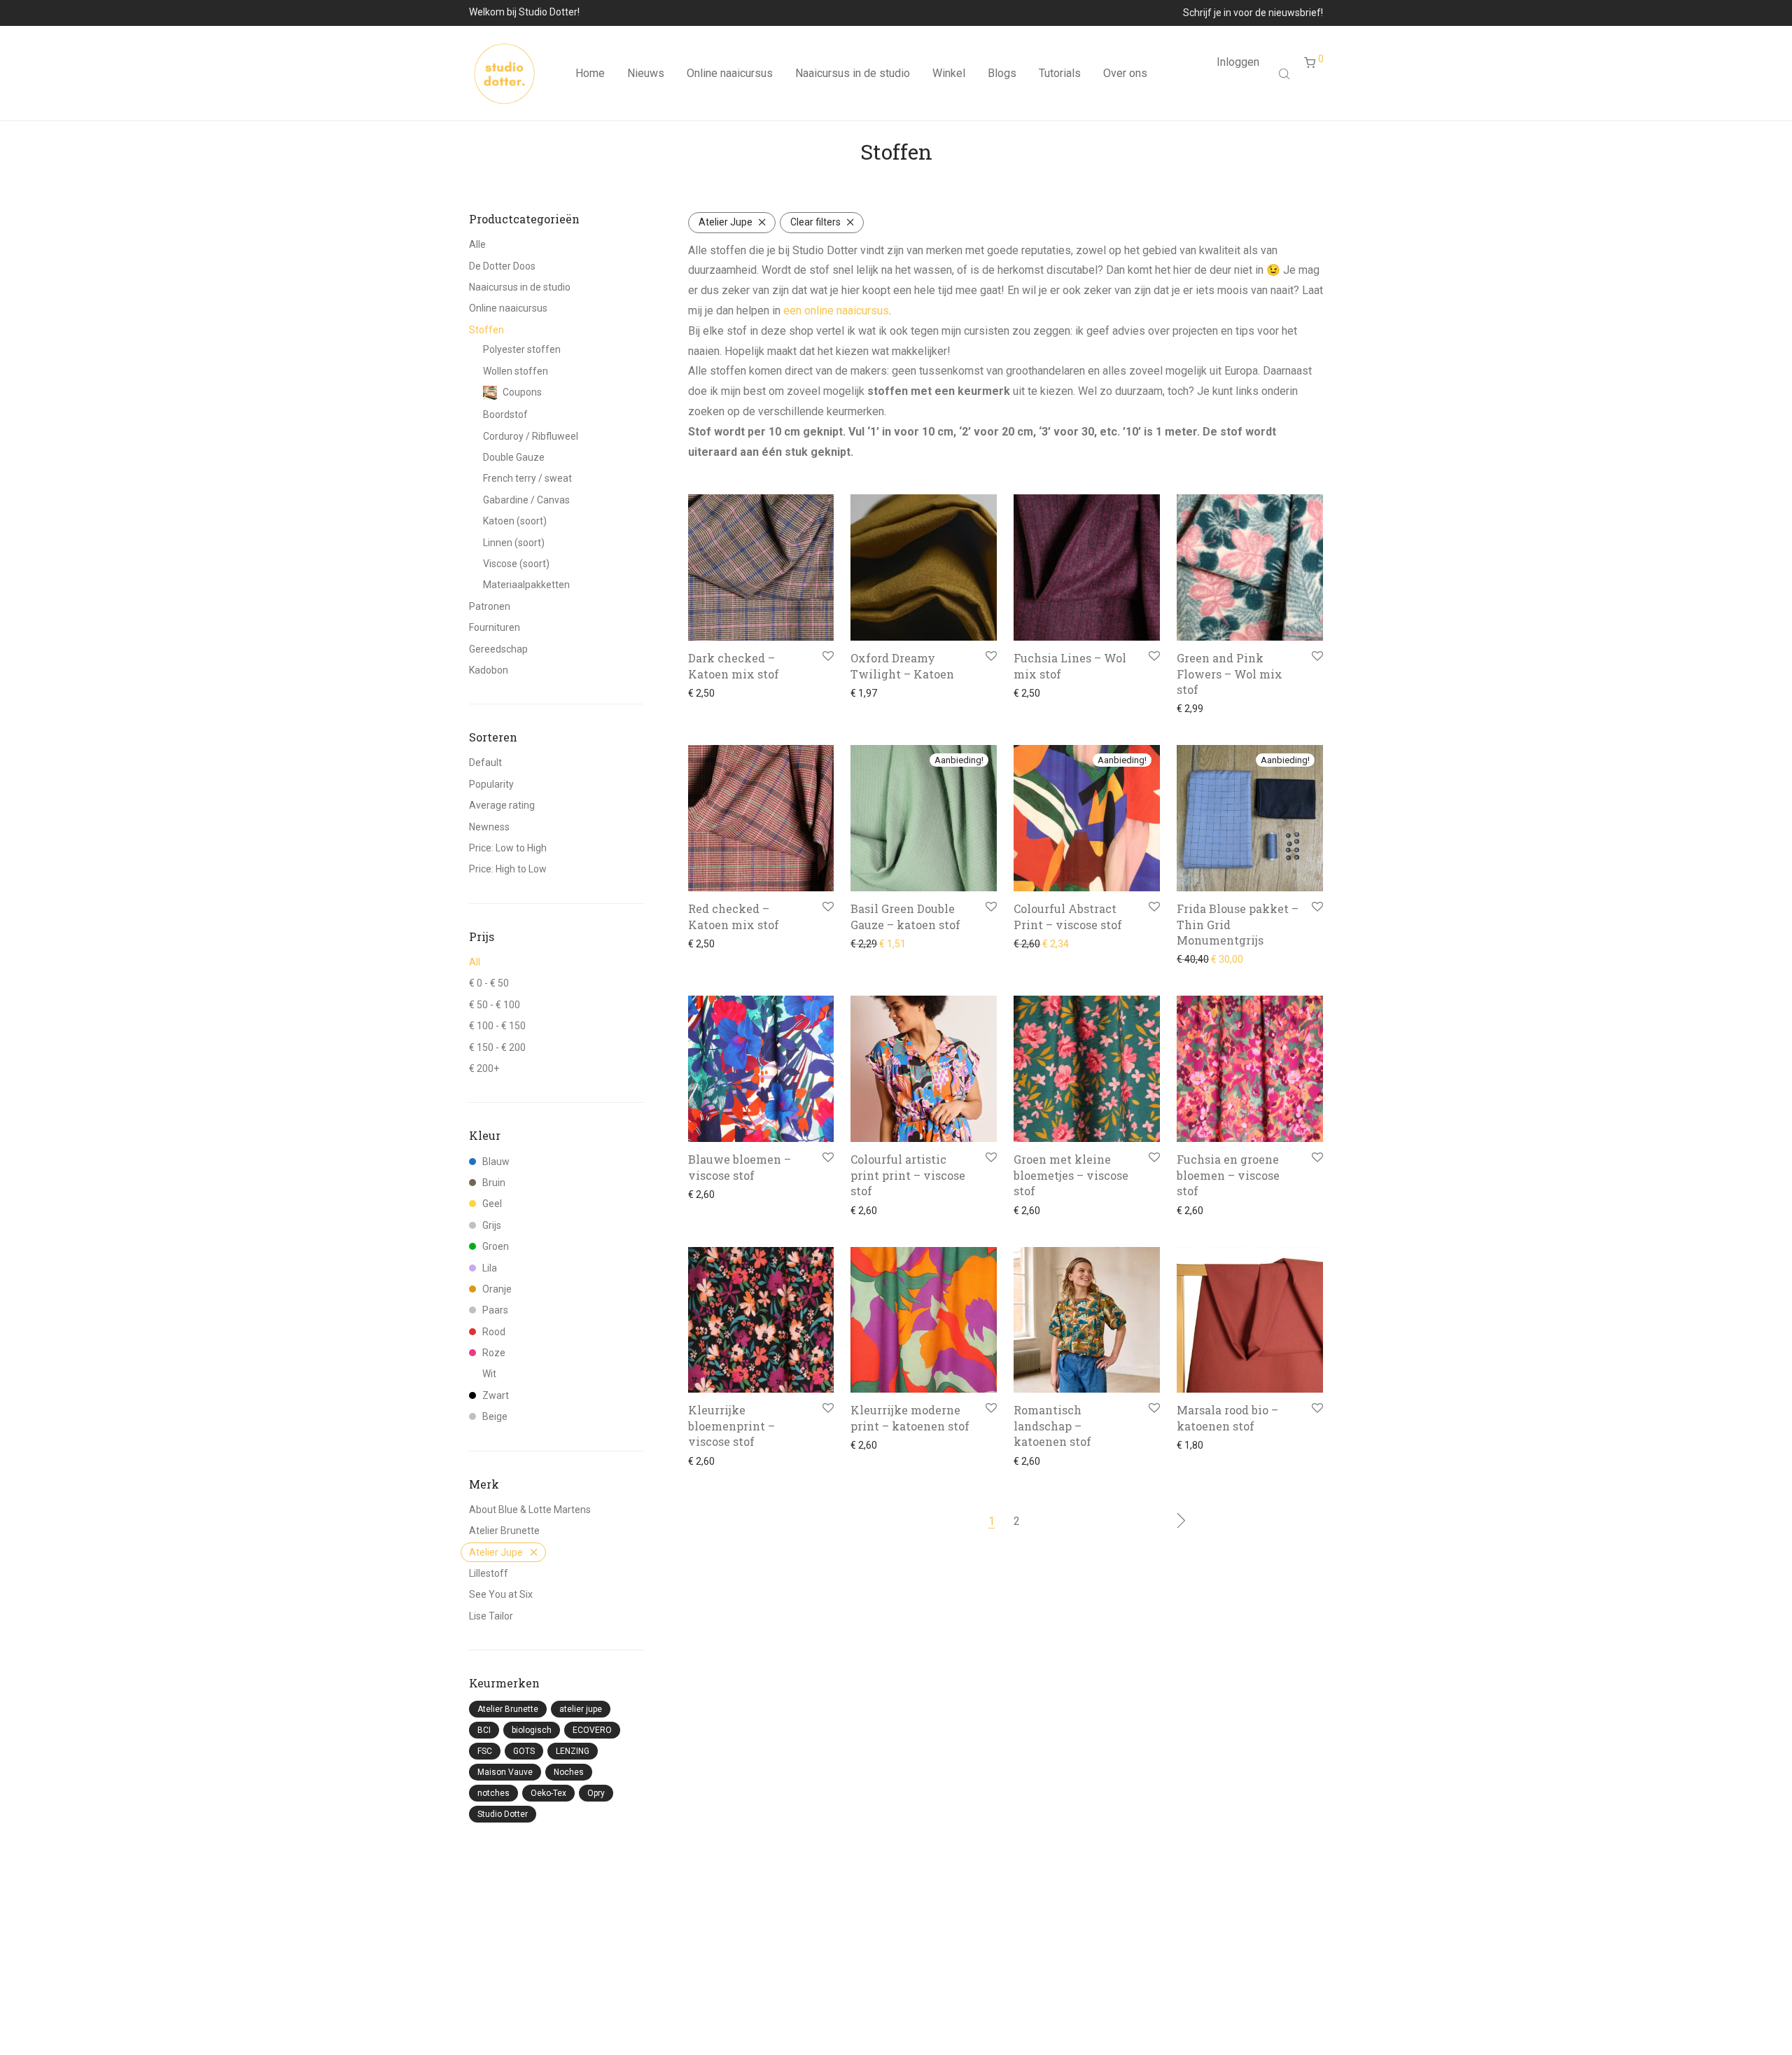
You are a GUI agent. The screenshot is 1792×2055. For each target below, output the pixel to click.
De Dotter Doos (502, 266)
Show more (709, 693)
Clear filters (815, 222)
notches (493, 1793)
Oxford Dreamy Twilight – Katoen (902, 666)
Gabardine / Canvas (526, 500)
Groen (496, 1246)
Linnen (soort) (514, 543)
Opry (596, 1793)
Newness (489, 827)
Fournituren (495, 627)
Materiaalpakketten (526, 585)
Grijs (492, 1225)
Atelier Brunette (504, 1531)
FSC (485, 1751)
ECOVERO (592, 1730)
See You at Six (501, 1594)
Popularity (491, 784)
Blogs (1002, 73)
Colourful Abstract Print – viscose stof (1068, 916)
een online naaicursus (836, 311)
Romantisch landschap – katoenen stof (1052, 1426)
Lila (490, 1268)
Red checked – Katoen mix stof (734, 916)
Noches (569, 1772)
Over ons (1125, 73)
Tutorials (1060, 73)
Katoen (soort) (515, 521)
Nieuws (646, 73)
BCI (484, 1730)
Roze (494, 1353)
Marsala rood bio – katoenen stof (1227, 1417)
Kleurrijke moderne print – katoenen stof (910, 1417)
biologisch (532, 1730)
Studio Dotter (503, 1814)
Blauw (496, 1162)
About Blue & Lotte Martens (530, 1510)
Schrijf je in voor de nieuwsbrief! (1253, 13)
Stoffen (486, 330)
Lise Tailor (491, 1616)
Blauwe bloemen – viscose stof (740, 1167)
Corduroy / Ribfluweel (531, 436)
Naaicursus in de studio (853, 73)
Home (590, 73)
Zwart (496, 1395)
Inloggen (1238, 62)
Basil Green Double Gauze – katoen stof (905, 916)
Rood (494, 1332)
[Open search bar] (1286, 74)
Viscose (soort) (516, 564)
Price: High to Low (508, 869)
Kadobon (489, 670)
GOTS (524, 1751)
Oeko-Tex (548, 1793)
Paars (495, 1310)
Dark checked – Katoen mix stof (734, 666)
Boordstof (505, 415)
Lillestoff (489, 1573)
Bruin (494, 1183)
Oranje (497, 1289)
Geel (492, 1204)
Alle (477, 244)
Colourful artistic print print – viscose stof (908, 1175)
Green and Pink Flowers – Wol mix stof (1230, 674)
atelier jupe (581, 1709)
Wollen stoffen (516, 371)
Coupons (522, 392)
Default (485, 762)
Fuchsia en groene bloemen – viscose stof (1228, 1175)
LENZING (573, 1751)
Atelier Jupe (496, 1552)
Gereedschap (498, 649)
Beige (495, 1416)
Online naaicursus (730, 73)
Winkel (949, 73)
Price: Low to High (508, 848)
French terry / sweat (527, 478)
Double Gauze (514, 457)
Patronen (490, 606)
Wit (489, 1374)
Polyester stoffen (522, 349)
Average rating (502, 805)
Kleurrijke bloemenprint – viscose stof (731, 1426)
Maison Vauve (505, 1772)
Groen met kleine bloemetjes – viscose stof (1071, 1175)
